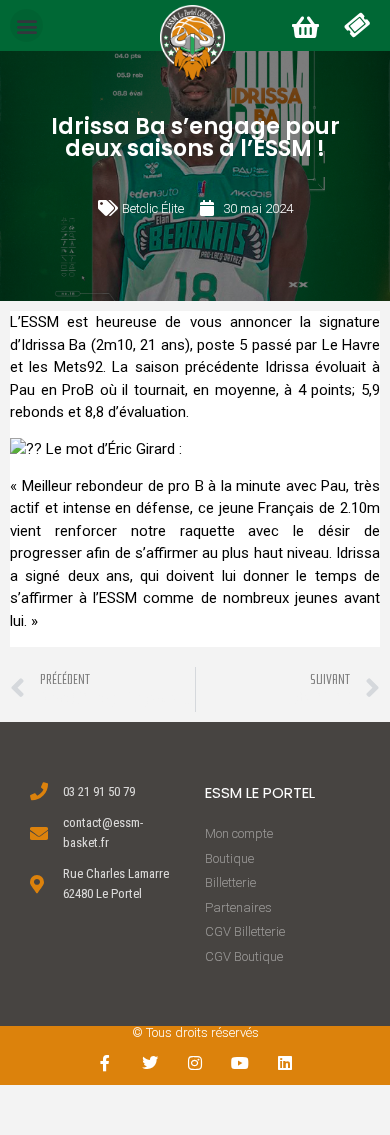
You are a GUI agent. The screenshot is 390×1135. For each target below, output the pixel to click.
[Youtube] (239, 1062)
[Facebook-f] (105, 1062)
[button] (26, 25)
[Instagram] (195, 1062)
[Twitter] (150, 1062)
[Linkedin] (284, 1062)
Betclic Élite (153, 208)
